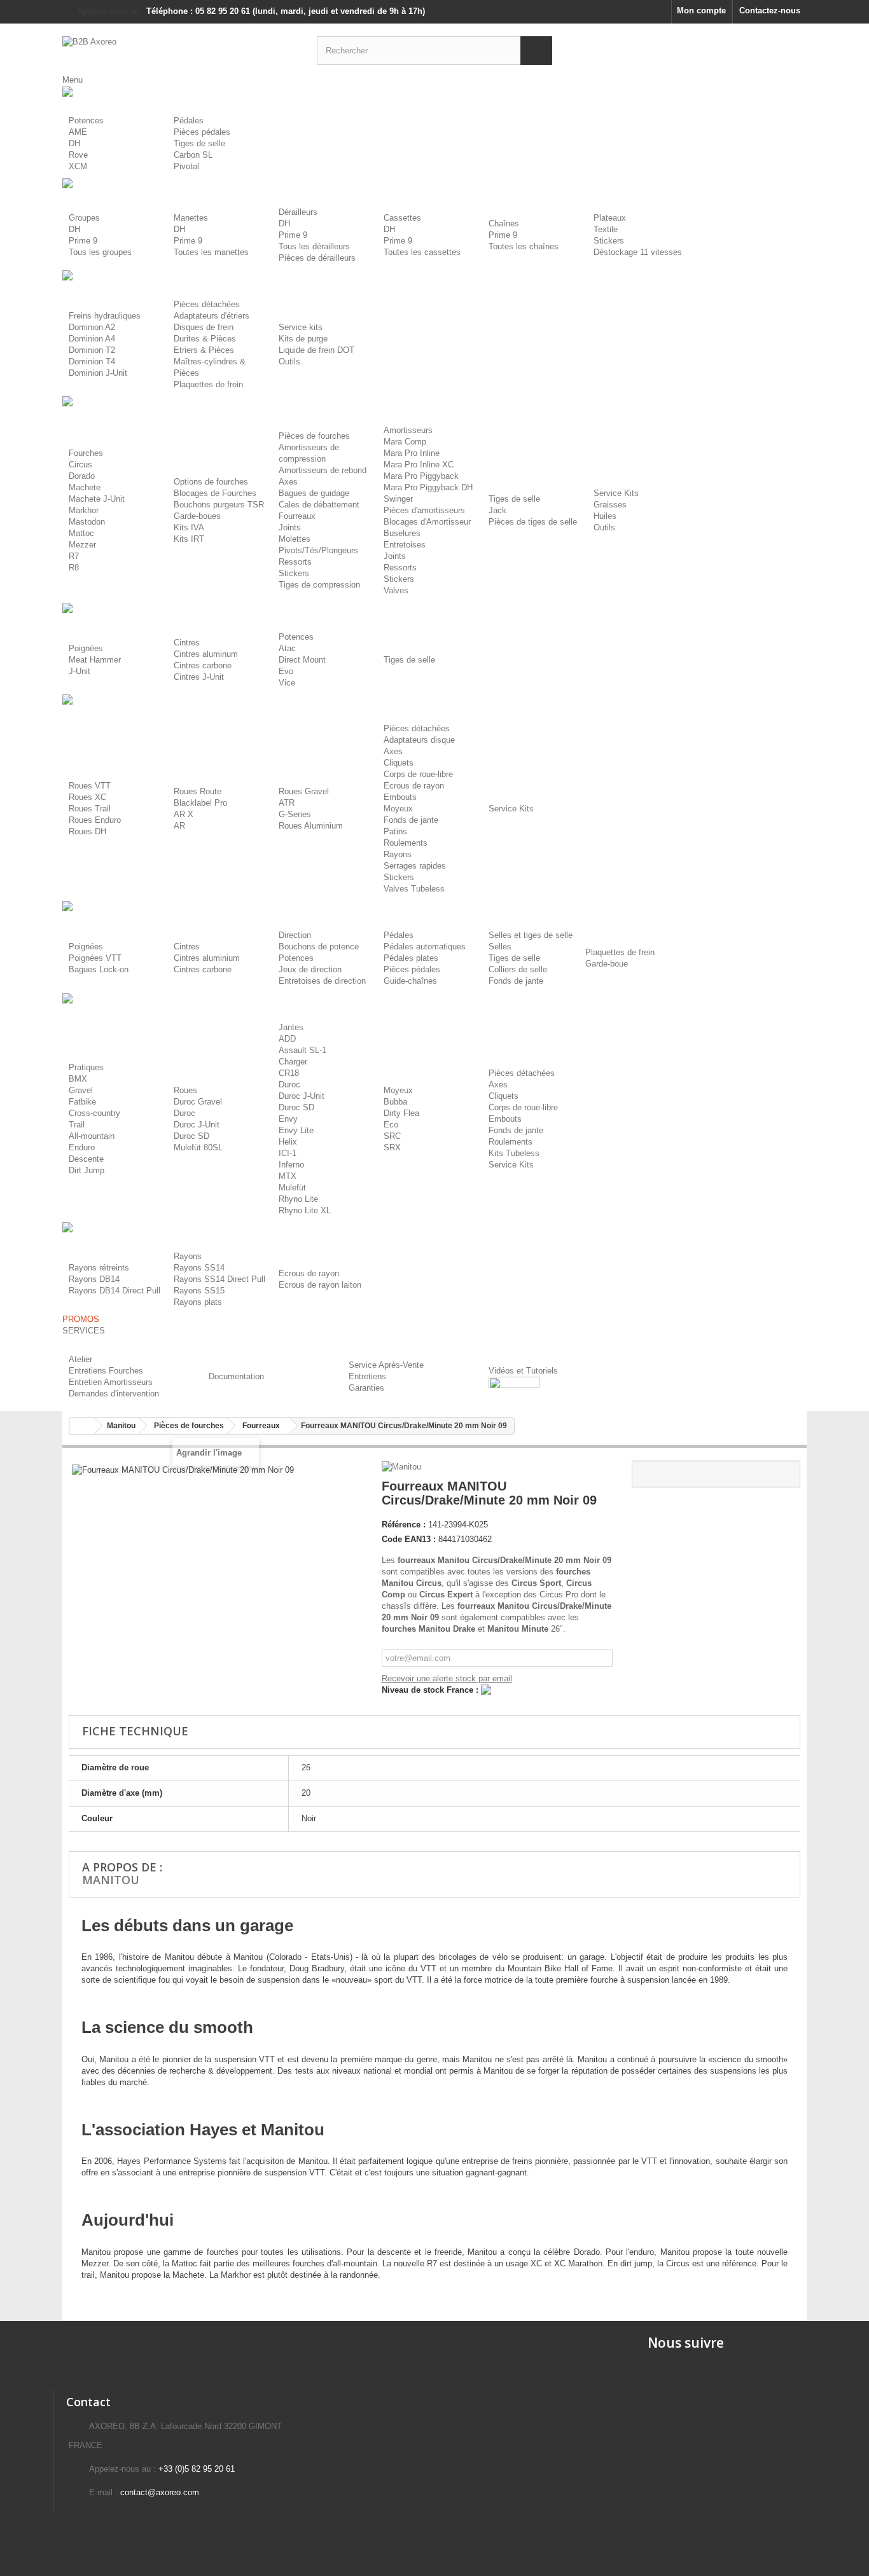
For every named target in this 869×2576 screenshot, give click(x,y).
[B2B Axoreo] (180, 49)
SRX (392, 1147)
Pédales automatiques (425, 947)
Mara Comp (405, 442)
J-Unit (80, 671)
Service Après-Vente (386, 1365)
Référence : (404, 1525)
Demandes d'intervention (114, 1394)
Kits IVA (189, 527)
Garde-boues (197, 516)
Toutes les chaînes (524, 246)
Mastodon (87, 522)
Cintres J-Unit (199, 677)
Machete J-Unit (97, 499)
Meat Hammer (95, 660)
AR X (184, 814)
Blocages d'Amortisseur (427, 522)
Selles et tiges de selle (531, 935)
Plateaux (610, 218)
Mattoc (81, 533)
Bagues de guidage (314, 493)
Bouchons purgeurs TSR (219, 505)
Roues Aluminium (311, 826)
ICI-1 (288, 1153)
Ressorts (295, 562)
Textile (606, 229)
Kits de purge (303, 339)
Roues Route (198, 791)
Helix (288, 1142)
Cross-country (94, 1113)
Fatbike (82, 1102)
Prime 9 (83, 241)
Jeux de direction (310, 969)
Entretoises (405, 545)
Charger (293, 1062)
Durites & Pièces (205, 339)
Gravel (81, 1090)
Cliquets (399, 763)
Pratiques (86, 1067)
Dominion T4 (92, 362)
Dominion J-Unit (98, 373)
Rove (78, 155)
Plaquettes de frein (208, 384)
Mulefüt (292, 1188)
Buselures (402, 533)
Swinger (398, 499)
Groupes (84, 218)
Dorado (82, 476)
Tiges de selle (199, 143)
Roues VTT (90, 786)
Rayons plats (198, 1302)
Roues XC (87, 797)
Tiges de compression (319, 585)
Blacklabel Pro (200, 803)
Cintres (187, 643)
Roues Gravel (304, 791)
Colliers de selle (518, 969)
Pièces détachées (207, 304)
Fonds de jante (411, 820)
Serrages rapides (415, 866)
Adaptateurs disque (419, 740)
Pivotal (186, 166)
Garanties (366, 1388)
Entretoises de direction (322, 981)
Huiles (605, 516)
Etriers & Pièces (204, 350)
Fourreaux (297, 516)
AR (179, 826)
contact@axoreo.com (160, 2492)
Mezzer (82, 545)
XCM (78, 166)
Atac (287, 648)
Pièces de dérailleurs (317, 258)
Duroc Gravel (198, 1102)
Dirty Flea (401, 1113)
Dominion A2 (92, 327)
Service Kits (616, 493)
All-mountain (92, 1136)
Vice (287, 683)
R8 (74, 568)
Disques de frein (204, 327)
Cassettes (402, 218)
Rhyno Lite (298, 1199)
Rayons (398, 854)
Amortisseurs (408, 430)
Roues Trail (90, 809)
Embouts (400, 797)
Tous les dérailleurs (314, 246)
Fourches (86, 453)
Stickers (609, 241)
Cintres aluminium (207, 958)
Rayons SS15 (199, 1291)
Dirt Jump (87, 1170)
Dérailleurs (298, 212)
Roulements (406, 843)
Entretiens (367, 1376)
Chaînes (504, 224)
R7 (74, 556)
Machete (85, 487)
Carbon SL (193, 155)
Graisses (610, 505)
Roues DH (87, 831)
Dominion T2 (92, 350)
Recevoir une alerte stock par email (447, 1678)
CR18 (289, 1073)
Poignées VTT (95, 958)
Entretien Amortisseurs (111, 1382)
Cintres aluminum (206, 654)
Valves (396, 590)
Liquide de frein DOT (316, 350)
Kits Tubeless (514, 1153)
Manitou (111, 1880)
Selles (500, 947)
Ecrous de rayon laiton (320, 1285)
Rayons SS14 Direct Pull (219, 1279)
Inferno (291, 1165)
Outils (289, 362)
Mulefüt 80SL (198, 1147)
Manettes (191, 218)
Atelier (80, 1359)
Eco (391, 1125)
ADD (287, 1039)
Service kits (301, 327)
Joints (290, 527)
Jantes (291, 1027)
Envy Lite (296, 1130)
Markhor (84, 510)
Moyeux (398, 809)
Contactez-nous (770, 10)
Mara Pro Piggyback (421, 476)
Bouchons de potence (319, 947)
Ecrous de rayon (414, 786)
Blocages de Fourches (215, 493)
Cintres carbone (203, 665)
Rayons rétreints (99, 1268)
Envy (288, 1119)
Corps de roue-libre (418, 774)
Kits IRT (189, 539)
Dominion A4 (92, 339)
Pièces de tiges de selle (533, 522)
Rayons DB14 (94, 1279)
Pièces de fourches (314, 436)
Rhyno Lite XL (305, 1210)
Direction (295, 935)
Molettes (295, 539)
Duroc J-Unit (197, 1125)
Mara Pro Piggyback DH (428, 487)
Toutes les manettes (211, 252)
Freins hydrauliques (105, 316)
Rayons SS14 (199, 1268)
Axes (288, 482)
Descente (86, 1159)
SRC (392, 1136)
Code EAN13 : (409, 1539)
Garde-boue (607, 964)
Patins (395, 831)
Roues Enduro (95, 820)
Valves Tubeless (414, 889)
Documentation (236, 1376)
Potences (86, 121)
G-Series (295, 814)
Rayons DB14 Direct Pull (115, 1291)
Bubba (395, 1102)
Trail (77, 1125)
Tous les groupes (100, 252)
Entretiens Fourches (106, 1371)
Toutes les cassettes (422, 252)
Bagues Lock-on (99, 969)
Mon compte (701, 10)
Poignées (86, 648)
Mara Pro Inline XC (419, 465)
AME (78, 132)
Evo (286, 671)
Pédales (189, 121)
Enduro (82, 1147)
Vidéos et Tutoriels (523, 1371)
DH (74, 143)
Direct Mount (302, 660)
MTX (288, 1176)
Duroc (184, 1113)
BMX (78, 1079)
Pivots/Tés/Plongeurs (318, 550)
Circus (80, 465)
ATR (287, 803)
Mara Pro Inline (412, 453)
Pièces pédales (202, 132)
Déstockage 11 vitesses (638, 252)
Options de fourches (211, 482)
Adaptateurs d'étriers (212, 316)
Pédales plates (411, 958)
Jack (497, 510)
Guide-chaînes (410, 981)
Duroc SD (191, 1136)
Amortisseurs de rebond (323, 470)
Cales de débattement (319, 505)
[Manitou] (403, 1466)
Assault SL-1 (302, 1050)
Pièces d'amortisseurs (424, 510)
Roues (185, 1090)
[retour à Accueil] (82, 1426)
